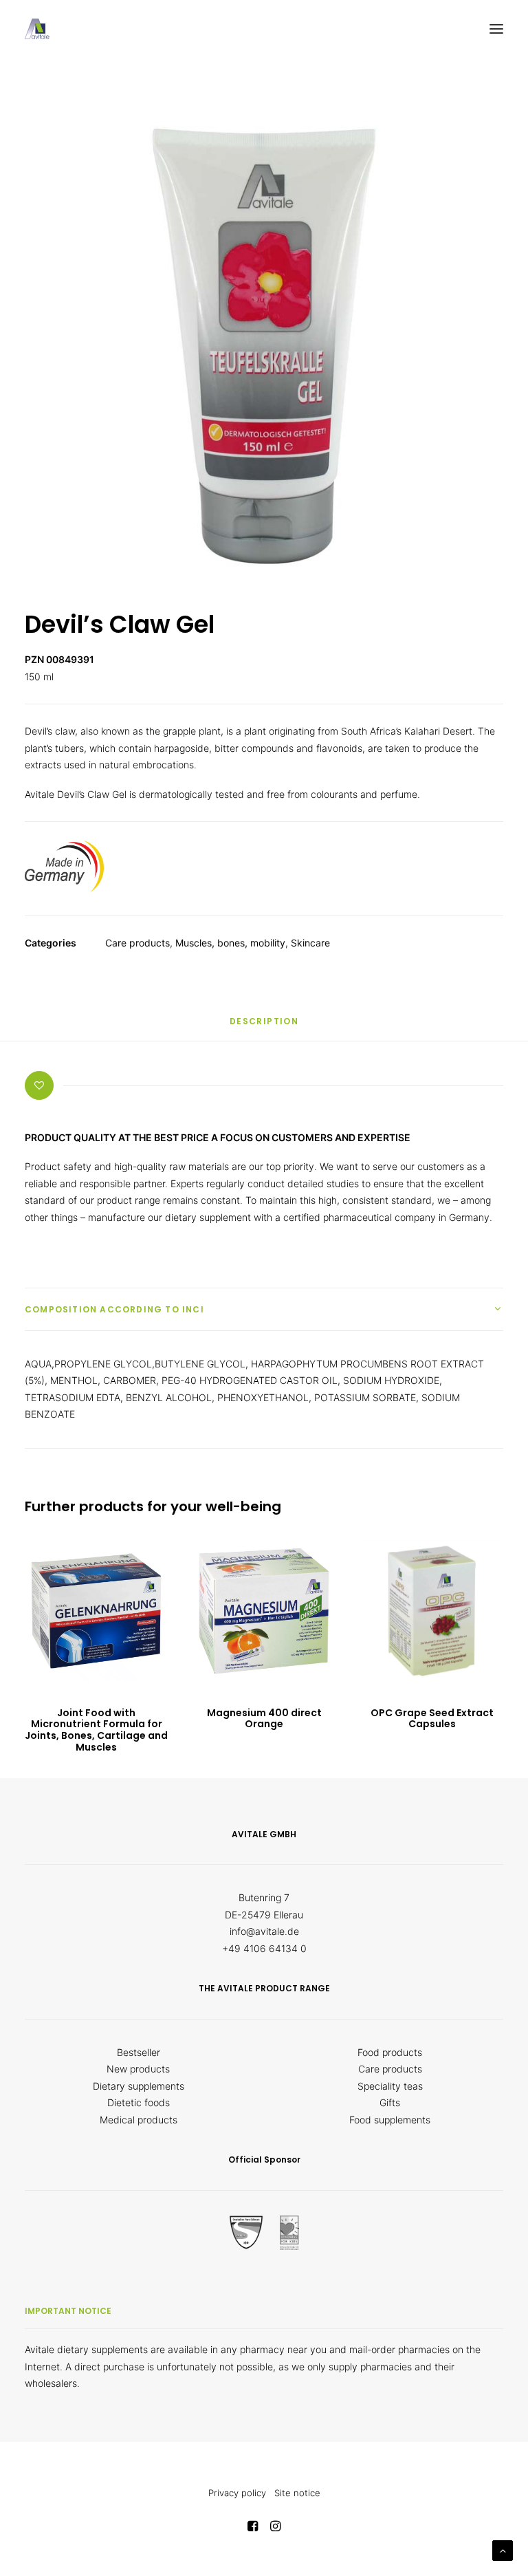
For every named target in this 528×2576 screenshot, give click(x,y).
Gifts (390, 2102)
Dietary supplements (139, 2086)
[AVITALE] (37, 29)
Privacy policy (237, 2493)
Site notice (297, 2493)
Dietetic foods (139, 2102)
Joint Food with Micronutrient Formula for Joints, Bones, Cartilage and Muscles (96, 1730)
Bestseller (139, 2052)
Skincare (310, 943)
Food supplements (390, 2120)
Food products (390, 2052)
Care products (137, 943)
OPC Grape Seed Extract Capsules (432, 1719)
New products (138, 2069)
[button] (496, 29)
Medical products (139, 2120)
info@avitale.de (264, 1931)
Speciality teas (390, 2086)
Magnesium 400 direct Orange (264, 1719)
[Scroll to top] (503, 2550)
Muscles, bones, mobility (230, 943)
